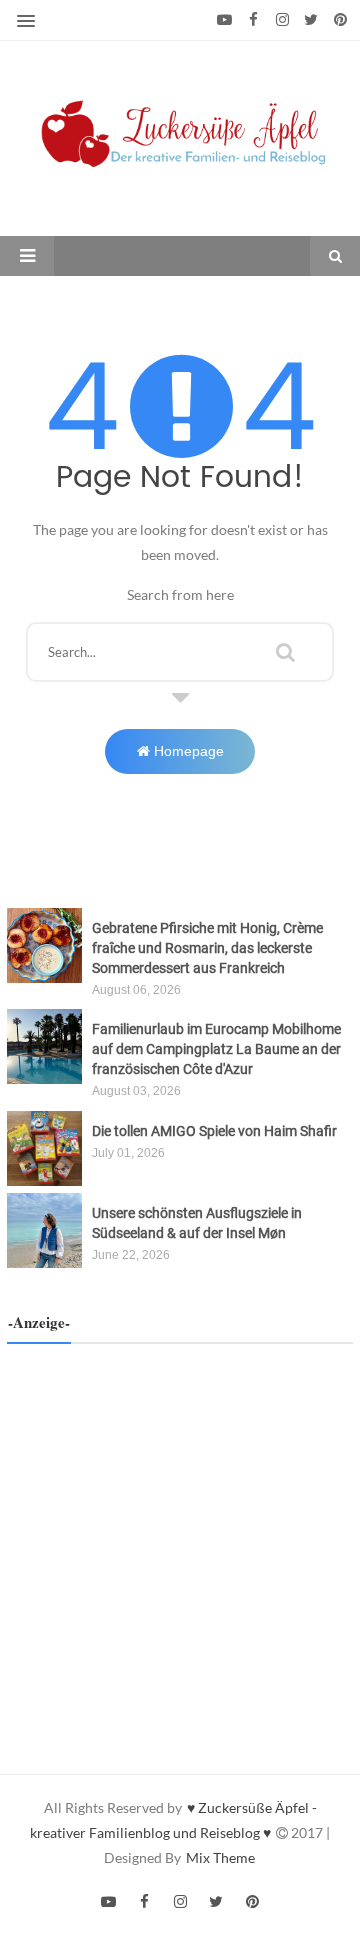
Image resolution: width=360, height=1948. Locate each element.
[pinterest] (340, 20)
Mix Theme (220, 1857)
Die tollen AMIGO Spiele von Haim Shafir (214, 1131)
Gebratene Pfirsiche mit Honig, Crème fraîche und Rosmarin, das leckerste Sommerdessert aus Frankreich (207, 948)
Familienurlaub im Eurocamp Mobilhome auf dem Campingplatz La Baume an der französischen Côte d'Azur (216, 1049)
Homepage (187, 751)
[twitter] (311, 20)
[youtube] (224, 20)
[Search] (285, 649)
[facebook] (253, 20)
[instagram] (282, 20)
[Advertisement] (180, 1544)
